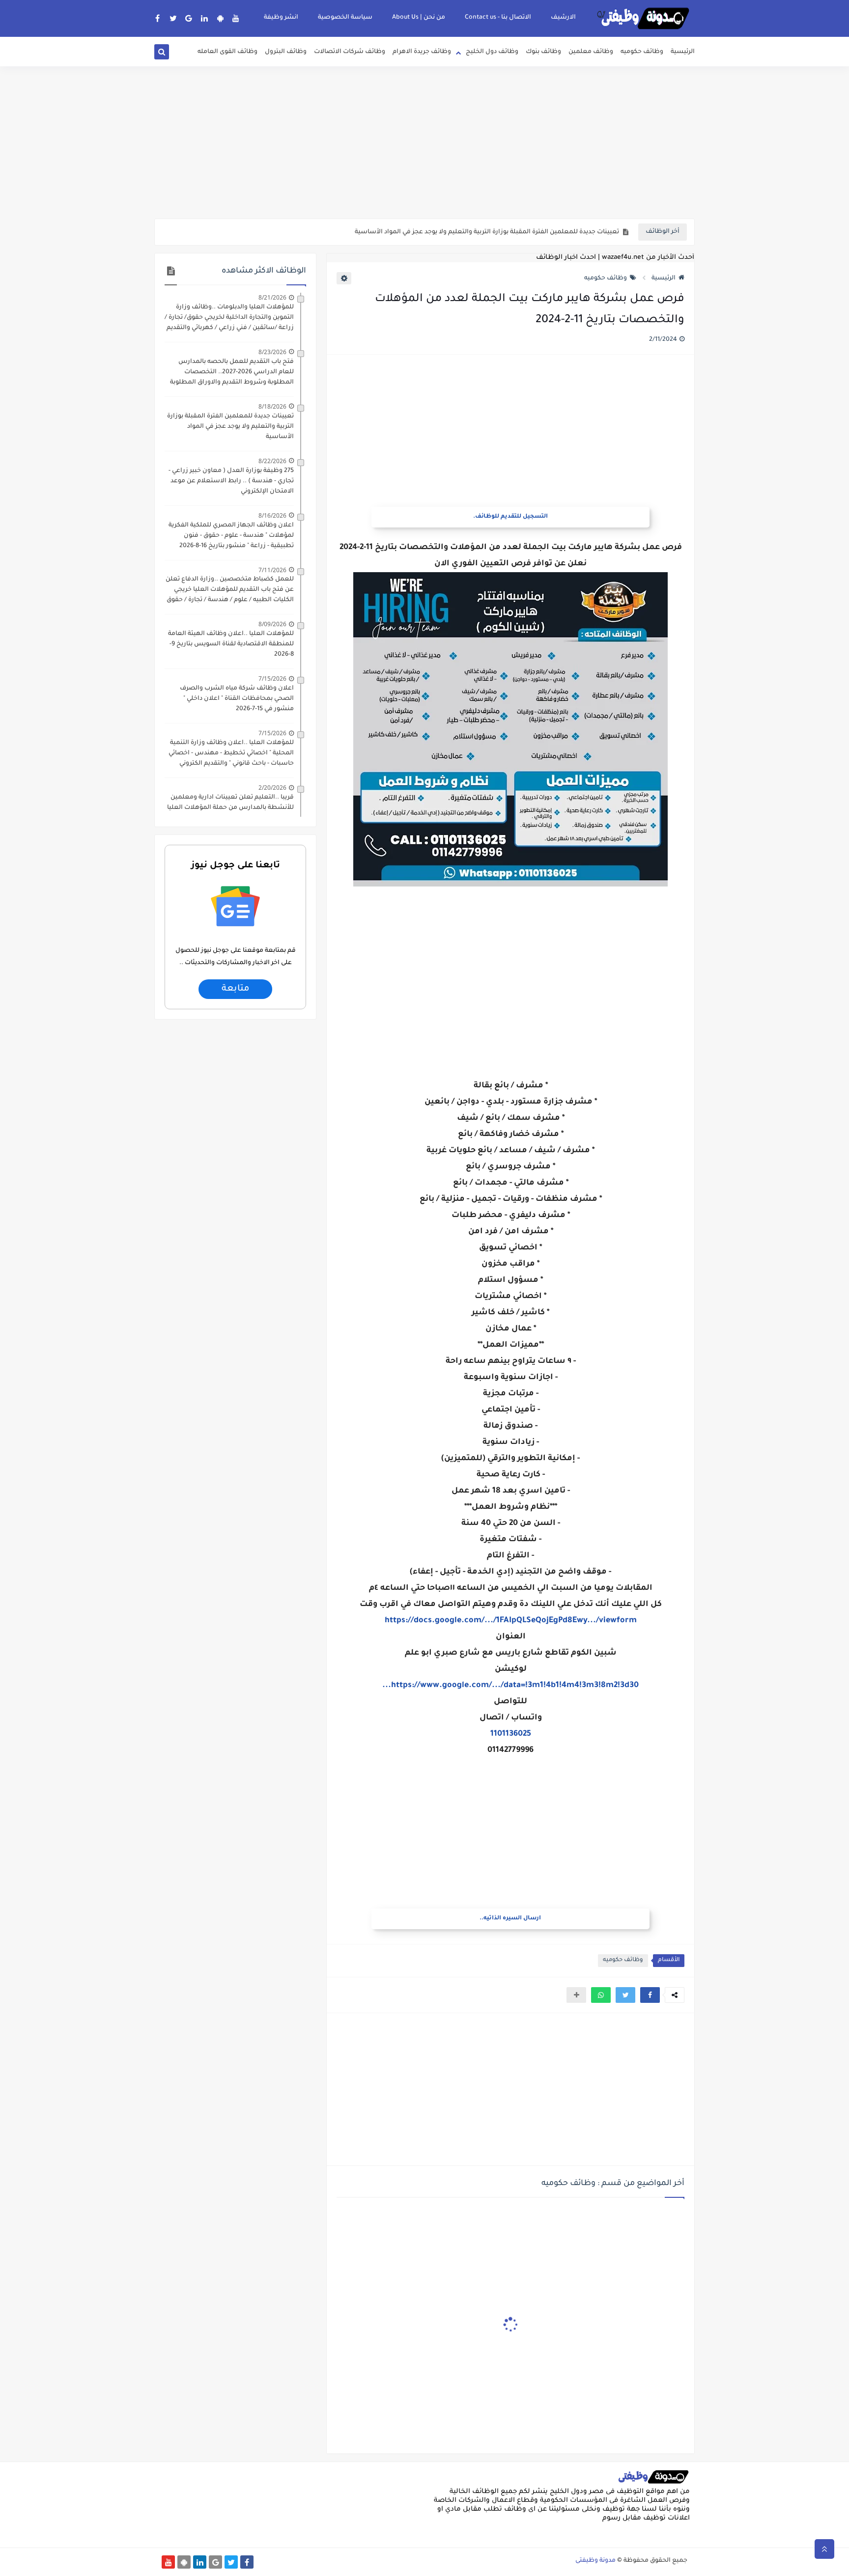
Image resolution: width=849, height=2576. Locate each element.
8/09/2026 (272, 624)
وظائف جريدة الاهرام (422, 52)
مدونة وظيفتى (595, 2561)
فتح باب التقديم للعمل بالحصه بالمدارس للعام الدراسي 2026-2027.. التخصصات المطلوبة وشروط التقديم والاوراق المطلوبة (232, 372)
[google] (189, 18)
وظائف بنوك (543, 52)
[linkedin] (205, 18)
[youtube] (236, 18)
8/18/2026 (272, 406)
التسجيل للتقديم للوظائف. (510, 517)
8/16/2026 (272, 515)
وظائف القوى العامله (227, 52)
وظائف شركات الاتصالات (350, 52)
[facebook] (157, 18)
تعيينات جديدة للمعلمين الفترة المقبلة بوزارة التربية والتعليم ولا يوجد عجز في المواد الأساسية (487, 232)
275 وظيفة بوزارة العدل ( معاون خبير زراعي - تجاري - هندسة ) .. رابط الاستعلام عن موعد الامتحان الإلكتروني (231, 481)
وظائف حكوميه (642, 52)
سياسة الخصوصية (345, 18)
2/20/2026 (272, 788)
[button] (650, 1995)
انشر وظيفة (281, 18)
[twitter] (173, 18)
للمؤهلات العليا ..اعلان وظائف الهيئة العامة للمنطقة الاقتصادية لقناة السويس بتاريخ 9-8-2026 (231, 644)
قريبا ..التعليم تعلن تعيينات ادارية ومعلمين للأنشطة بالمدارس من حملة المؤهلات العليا (230, 803)
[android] (220, 18)
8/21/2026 (272, 297)
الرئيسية (683, 52)
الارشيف (563, 18)
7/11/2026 (272, 570)
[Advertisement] (424, 142)
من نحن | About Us (419, 18)
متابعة (235, 989)
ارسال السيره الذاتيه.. (510, 1919)
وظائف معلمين (591, 52)
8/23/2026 (272, 352)
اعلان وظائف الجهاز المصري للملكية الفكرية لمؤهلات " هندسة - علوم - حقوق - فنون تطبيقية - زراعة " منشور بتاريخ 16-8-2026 (231, 536)
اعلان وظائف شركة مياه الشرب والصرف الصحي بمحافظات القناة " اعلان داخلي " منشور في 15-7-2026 (237, 699)
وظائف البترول (286, 52)
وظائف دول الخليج (492, 52)
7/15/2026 (272, 679)
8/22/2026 (272, 461)
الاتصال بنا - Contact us (498, 18)
